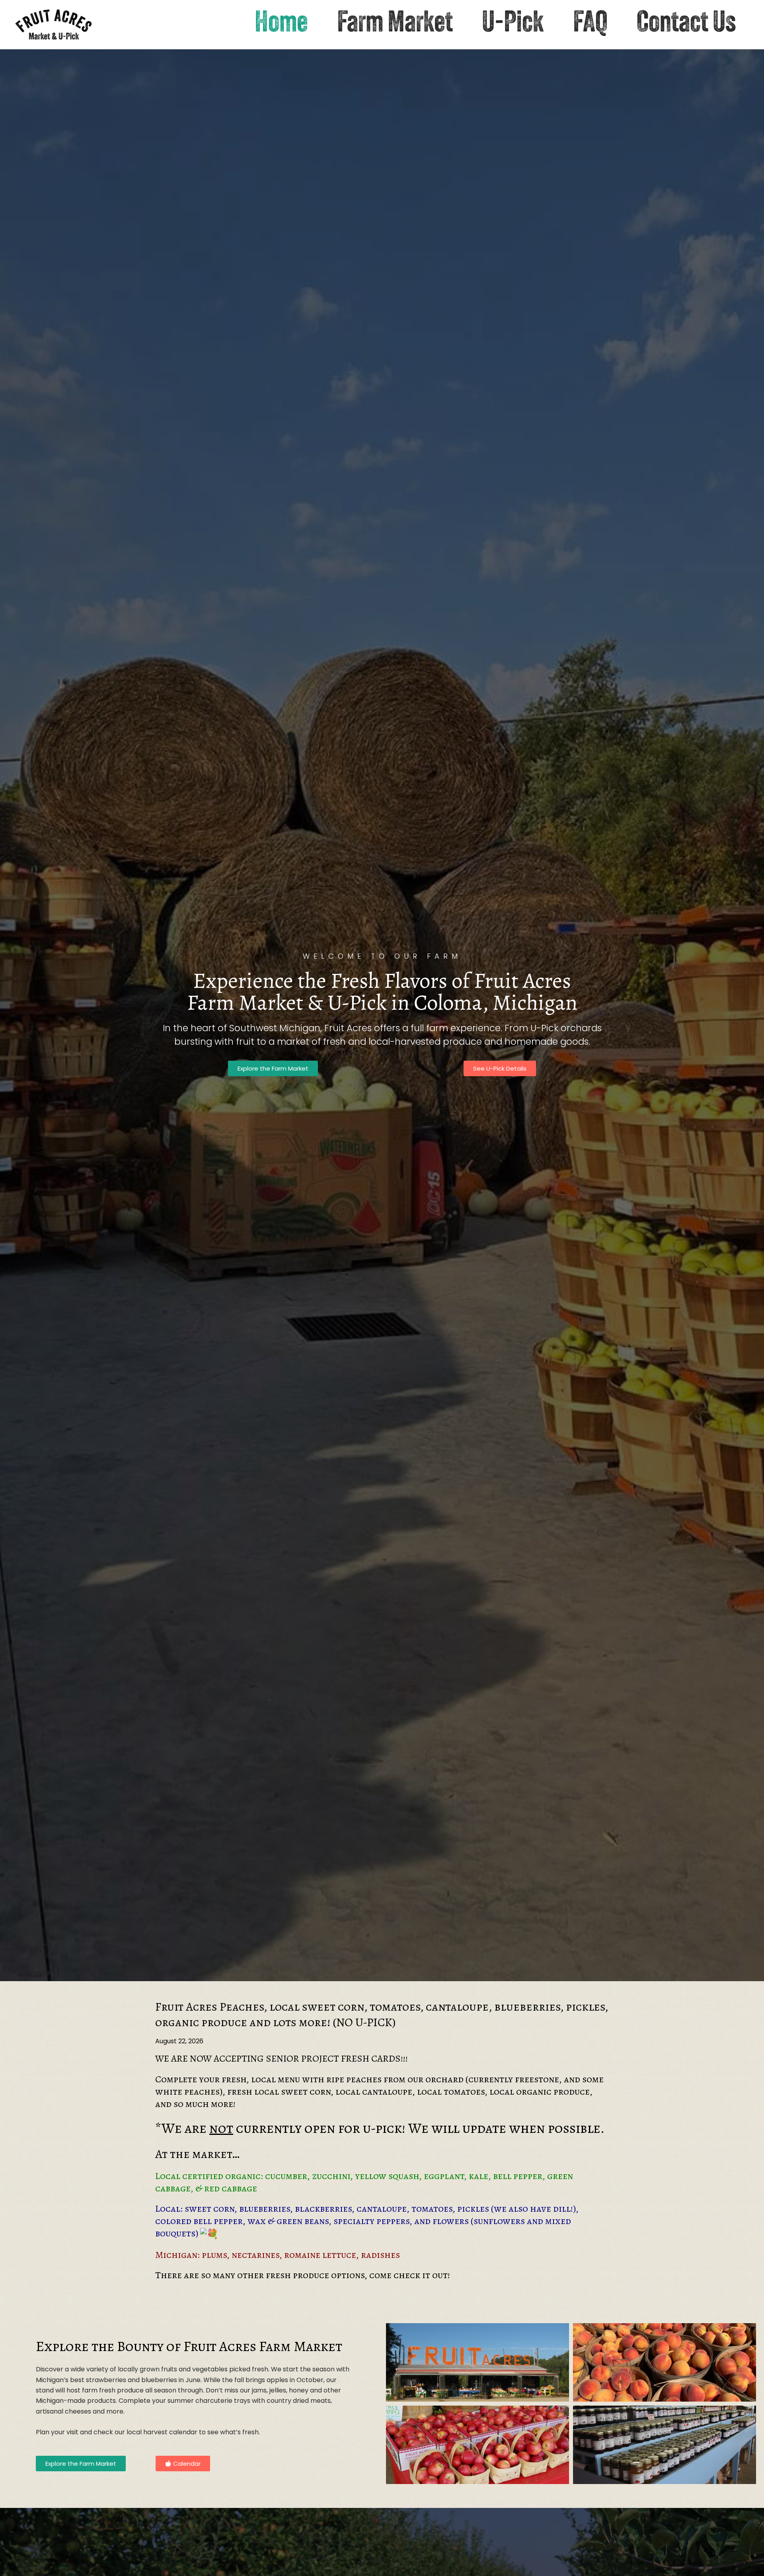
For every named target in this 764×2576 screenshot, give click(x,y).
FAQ (590, 24)
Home (281, 24)
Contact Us (686, 24)
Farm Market (395, 24)
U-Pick (513, 24)
